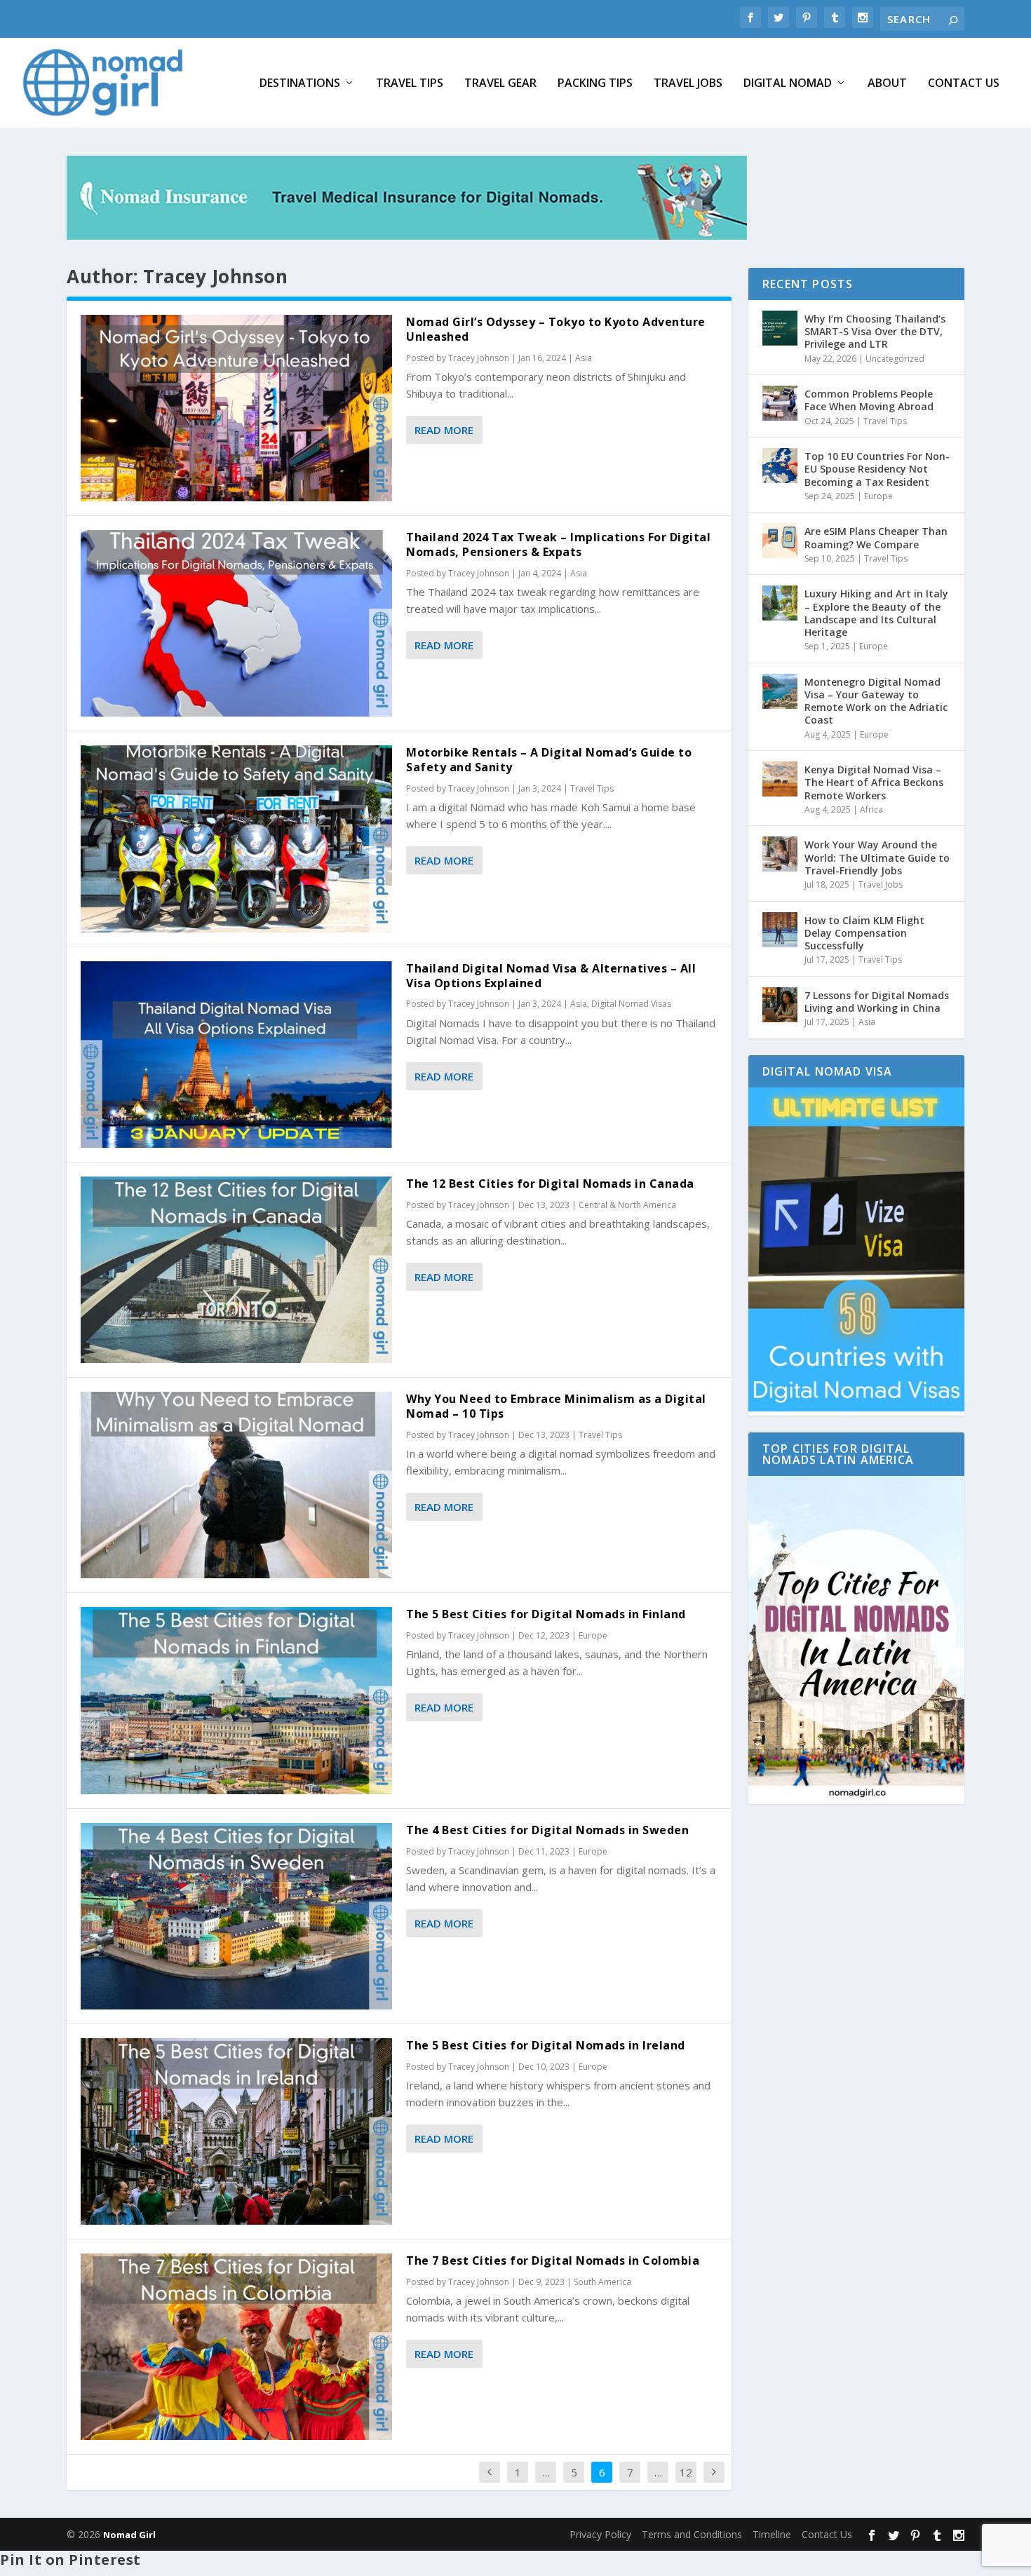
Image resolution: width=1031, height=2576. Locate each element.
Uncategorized (895, 359)
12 (686, 2472)
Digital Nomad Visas (631, 1004)
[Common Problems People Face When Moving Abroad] (780, 403)
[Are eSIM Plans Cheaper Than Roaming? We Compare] (780, 541)
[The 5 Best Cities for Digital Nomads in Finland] (236, 1700)
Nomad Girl (129, 2535)
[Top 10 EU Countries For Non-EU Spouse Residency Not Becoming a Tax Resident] (780, 466)
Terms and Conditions (692, 2534)
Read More (444, 430)
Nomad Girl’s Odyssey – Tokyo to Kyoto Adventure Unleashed (556, 329)
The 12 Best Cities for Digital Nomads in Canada (550, 1184)
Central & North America (627, 1205)
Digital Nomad (788, 84)
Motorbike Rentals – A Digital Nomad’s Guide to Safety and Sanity (549, 760)
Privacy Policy (600, 2534)
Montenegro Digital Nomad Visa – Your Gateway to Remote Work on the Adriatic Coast (876, 701)
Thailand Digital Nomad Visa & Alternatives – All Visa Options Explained (551, 976)
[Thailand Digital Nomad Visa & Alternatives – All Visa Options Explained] (236, 1055)
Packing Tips (595, 84)
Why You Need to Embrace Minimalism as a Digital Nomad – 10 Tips (556, 1406)
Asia (584, 358)
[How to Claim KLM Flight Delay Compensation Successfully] (780, 930)
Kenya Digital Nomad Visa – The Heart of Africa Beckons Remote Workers (874, 782)
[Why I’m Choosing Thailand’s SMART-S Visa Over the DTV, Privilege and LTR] (780, 328)
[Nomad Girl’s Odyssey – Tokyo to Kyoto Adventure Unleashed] (236, 408)
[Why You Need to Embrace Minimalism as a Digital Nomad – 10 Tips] (236, 1485)
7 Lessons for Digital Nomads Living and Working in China (877, 1002)
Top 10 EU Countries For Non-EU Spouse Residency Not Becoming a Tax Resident (877, 469)
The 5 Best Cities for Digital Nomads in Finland (546, 1614)
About (887, 84)
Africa (871, 809)
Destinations (300, 84)
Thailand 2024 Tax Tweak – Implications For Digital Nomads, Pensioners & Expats (558, 544)
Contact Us (964, 84)
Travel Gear (500, 84)
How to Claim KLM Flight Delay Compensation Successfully (864, 933)
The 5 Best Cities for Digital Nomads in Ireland (546, 2045)
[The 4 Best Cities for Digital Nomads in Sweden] (236, 1916)
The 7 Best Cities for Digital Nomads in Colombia (553, 2260)
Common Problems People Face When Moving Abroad (869, 400)
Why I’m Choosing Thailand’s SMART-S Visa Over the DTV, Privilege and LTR (875, 331)
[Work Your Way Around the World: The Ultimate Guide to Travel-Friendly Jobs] (780, 854)
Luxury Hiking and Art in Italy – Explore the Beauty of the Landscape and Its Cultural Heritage (876, 613)
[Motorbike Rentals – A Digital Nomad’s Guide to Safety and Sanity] (236, 839)
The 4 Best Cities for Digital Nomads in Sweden (547, 1830)
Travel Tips (410, 84)
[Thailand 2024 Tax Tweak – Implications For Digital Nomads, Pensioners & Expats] (236, 623)
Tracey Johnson (479, 358)
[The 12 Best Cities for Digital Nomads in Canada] (236, 1270)
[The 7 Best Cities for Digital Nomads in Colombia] (236, 2347)
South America (602, 2282)
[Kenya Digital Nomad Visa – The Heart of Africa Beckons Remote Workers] (780, 779)
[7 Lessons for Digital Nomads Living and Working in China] (780, 1005)
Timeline (772, 2534)
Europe (593, 1635)
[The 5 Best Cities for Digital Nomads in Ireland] (236, 2131)
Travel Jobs (688, 84)
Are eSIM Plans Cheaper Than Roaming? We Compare (876, 537)
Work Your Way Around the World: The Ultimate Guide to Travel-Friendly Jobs (877, 857)
